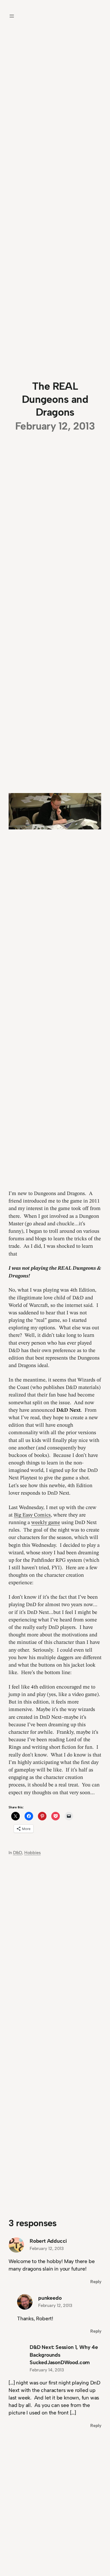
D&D (17, 1853)
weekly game (46, 1523)
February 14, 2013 (47, 2370)
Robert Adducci (48, 2241)
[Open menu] (12, 16)
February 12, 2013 (47, 2248)
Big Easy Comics (32, 1515)
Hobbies (33, 1853)
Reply (96, 2282)
